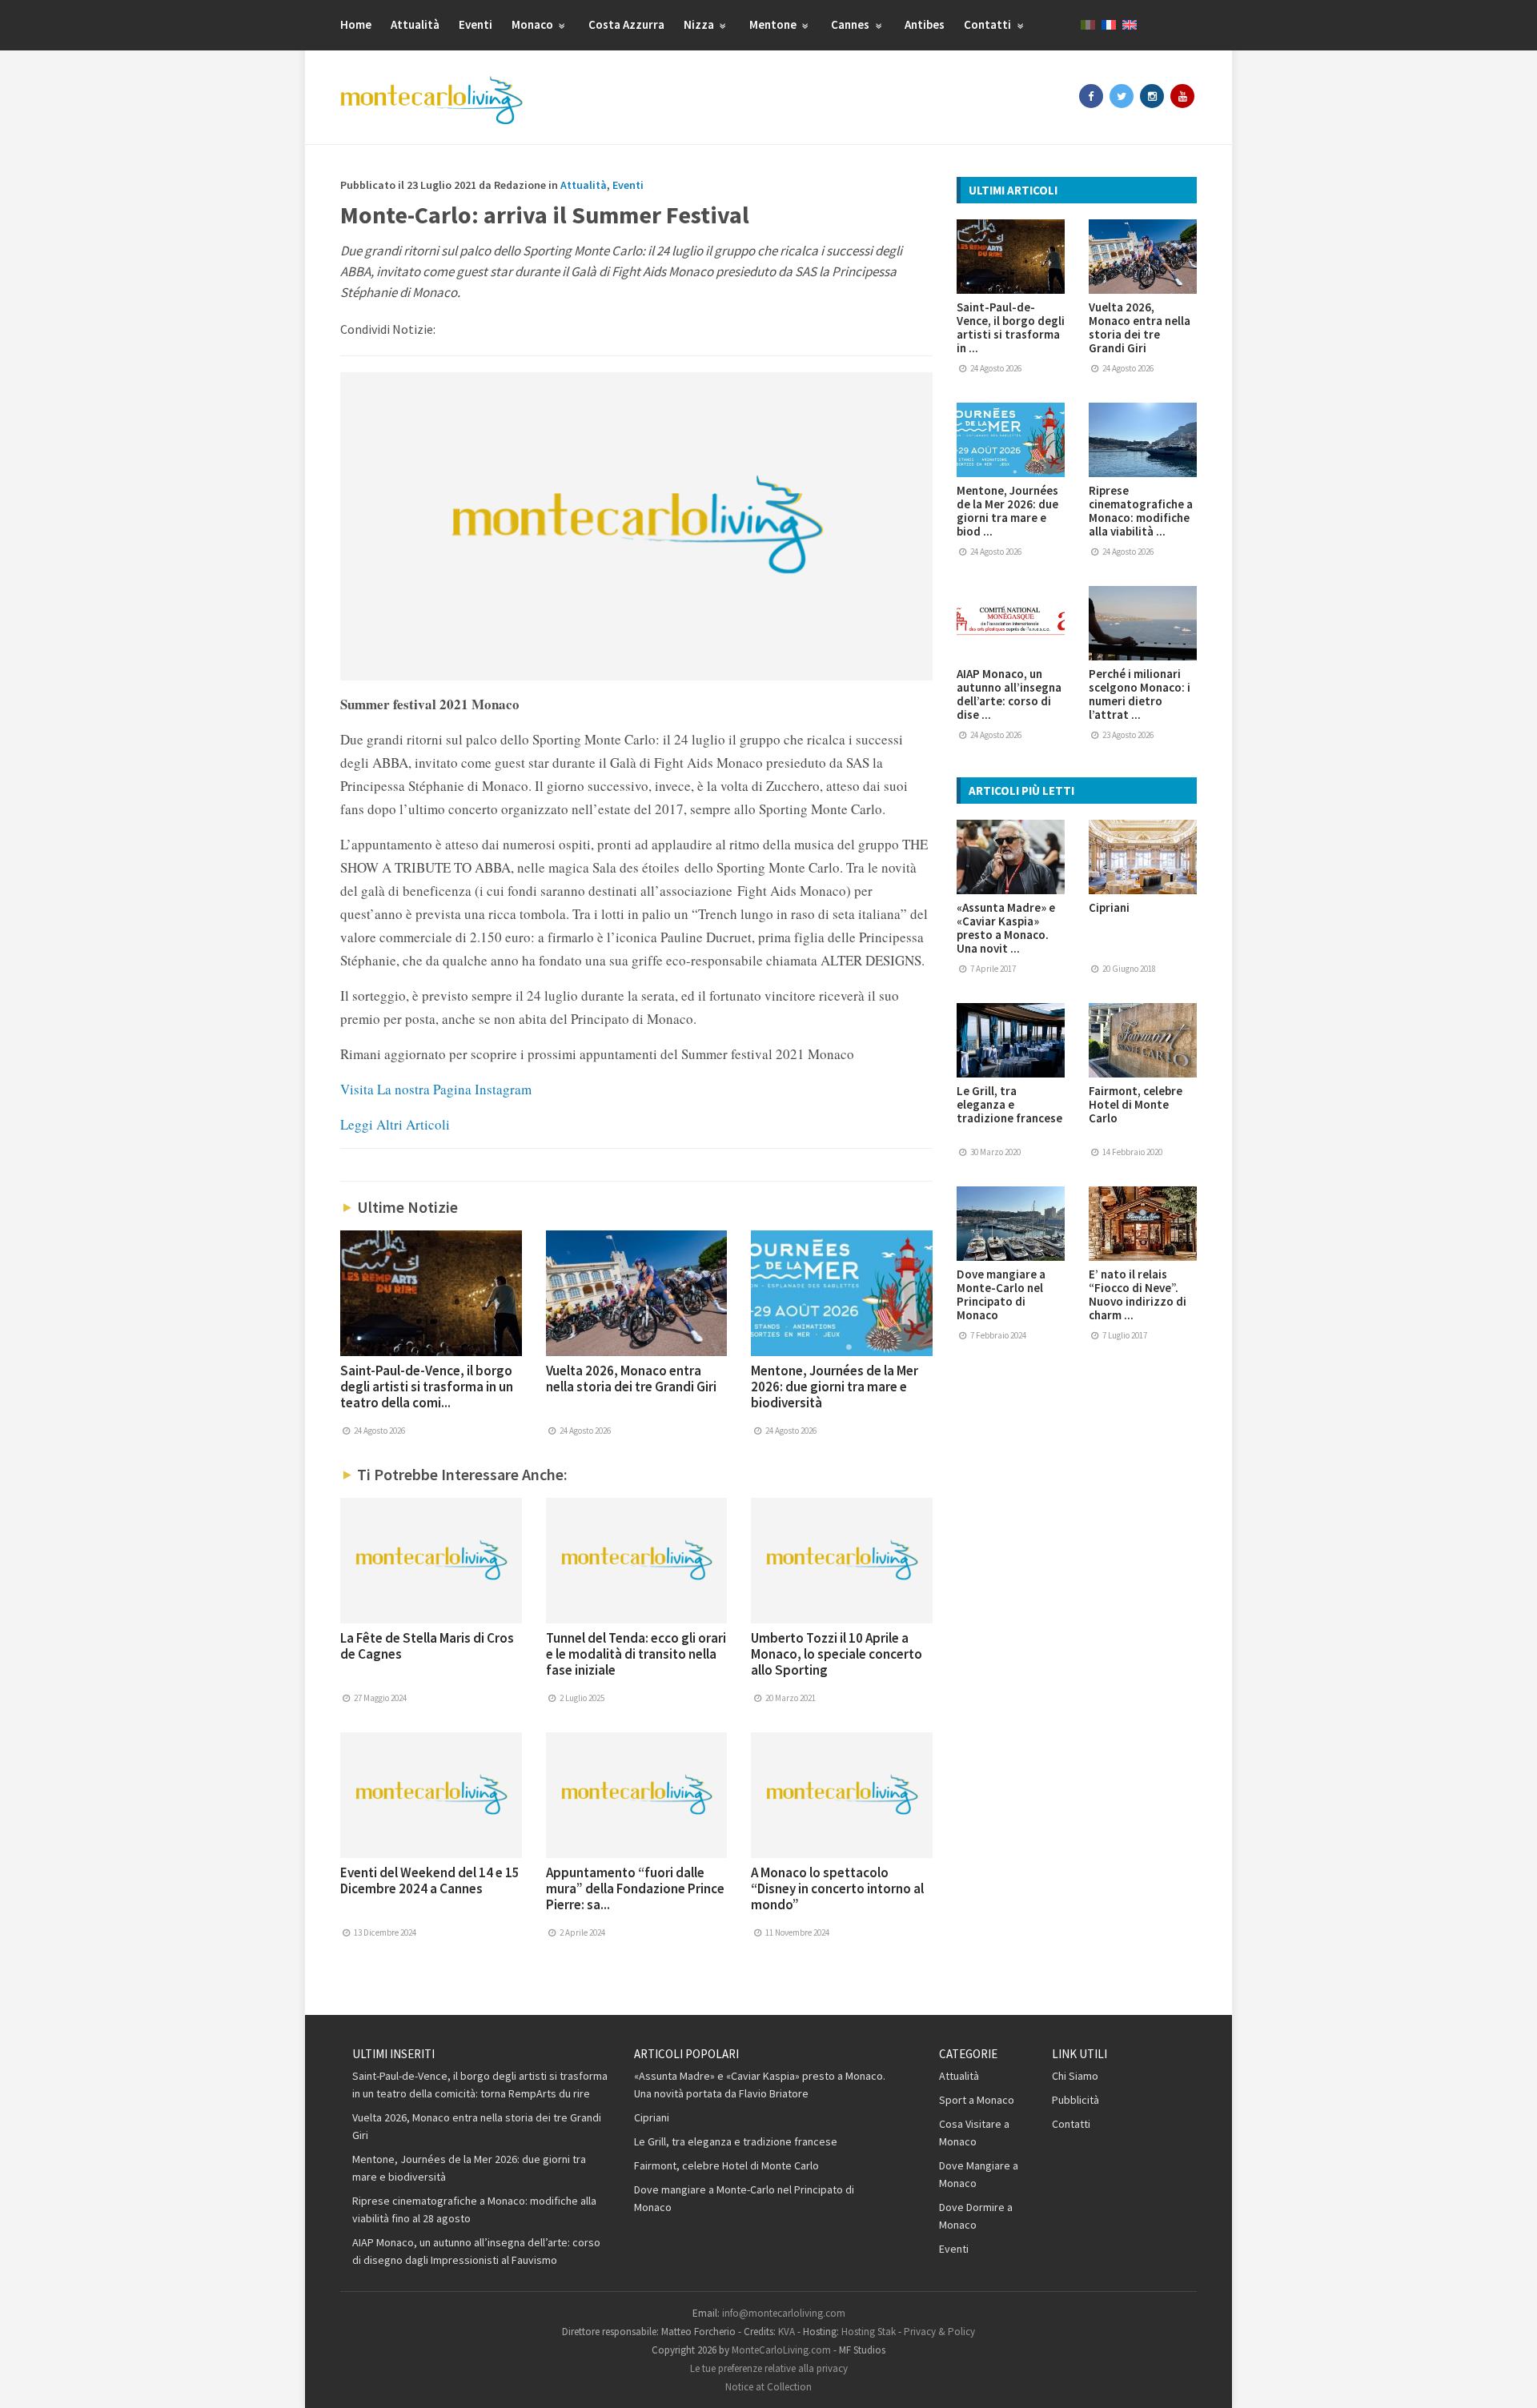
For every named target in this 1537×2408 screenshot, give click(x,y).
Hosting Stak (869, 2332)
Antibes (925, 24)
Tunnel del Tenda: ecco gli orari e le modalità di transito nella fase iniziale (636, 1654)
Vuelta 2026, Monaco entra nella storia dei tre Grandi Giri (631, 1379)
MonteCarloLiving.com (781, 2350)
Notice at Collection (768, 2387)
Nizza (700, 24)
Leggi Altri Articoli (395, 1124)
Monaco (534, 24)
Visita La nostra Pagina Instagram (436, 1089)
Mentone (774, 24)
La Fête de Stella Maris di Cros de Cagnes (427, 1646)
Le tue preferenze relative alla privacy (769, 2368)
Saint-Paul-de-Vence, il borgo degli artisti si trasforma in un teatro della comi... (427, 1387)
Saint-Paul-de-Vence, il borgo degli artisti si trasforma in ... (1011, 327)
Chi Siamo (1075, 2076)
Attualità (415, 24)
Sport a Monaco (977, 2100)
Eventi (476, 24)
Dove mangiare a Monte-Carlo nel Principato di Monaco (1001, 1294)
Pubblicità (1075, 2100)
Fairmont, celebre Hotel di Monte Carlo (1136, 1104)
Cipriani (1109, 907)
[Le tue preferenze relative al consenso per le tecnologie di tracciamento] (1509, 2380)
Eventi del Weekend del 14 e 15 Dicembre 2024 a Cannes (430, 1880)
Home (356, 24)
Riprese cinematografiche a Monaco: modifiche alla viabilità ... (1141, 511)
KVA (787, 2332)
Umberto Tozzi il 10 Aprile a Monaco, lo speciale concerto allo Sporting (837, 1654)
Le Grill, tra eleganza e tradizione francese (1009, 1104)
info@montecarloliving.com (784, 2313)
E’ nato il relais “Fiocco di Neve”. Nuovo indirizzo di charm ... (1138, 1294)
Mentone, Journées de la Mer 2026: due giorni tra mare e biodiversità (835, 1387)
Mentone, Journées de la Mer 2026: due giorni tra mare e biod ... (1007, 511)
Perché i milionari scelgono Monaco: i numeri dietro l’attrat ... (1140, 694)
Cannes (851, 24)
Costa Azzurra (626, 24)
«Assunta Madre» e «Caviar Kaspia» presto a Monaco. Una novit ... (1006, 928)
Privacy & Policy (939, 2332)
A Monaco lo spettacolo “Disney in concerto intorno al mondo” (837, 1888)
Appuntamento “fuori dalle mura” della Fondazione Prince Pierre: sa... (635, 1888)
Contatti (989, 24)
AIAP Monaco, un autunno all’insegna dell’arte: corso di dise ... (1009, 694)
